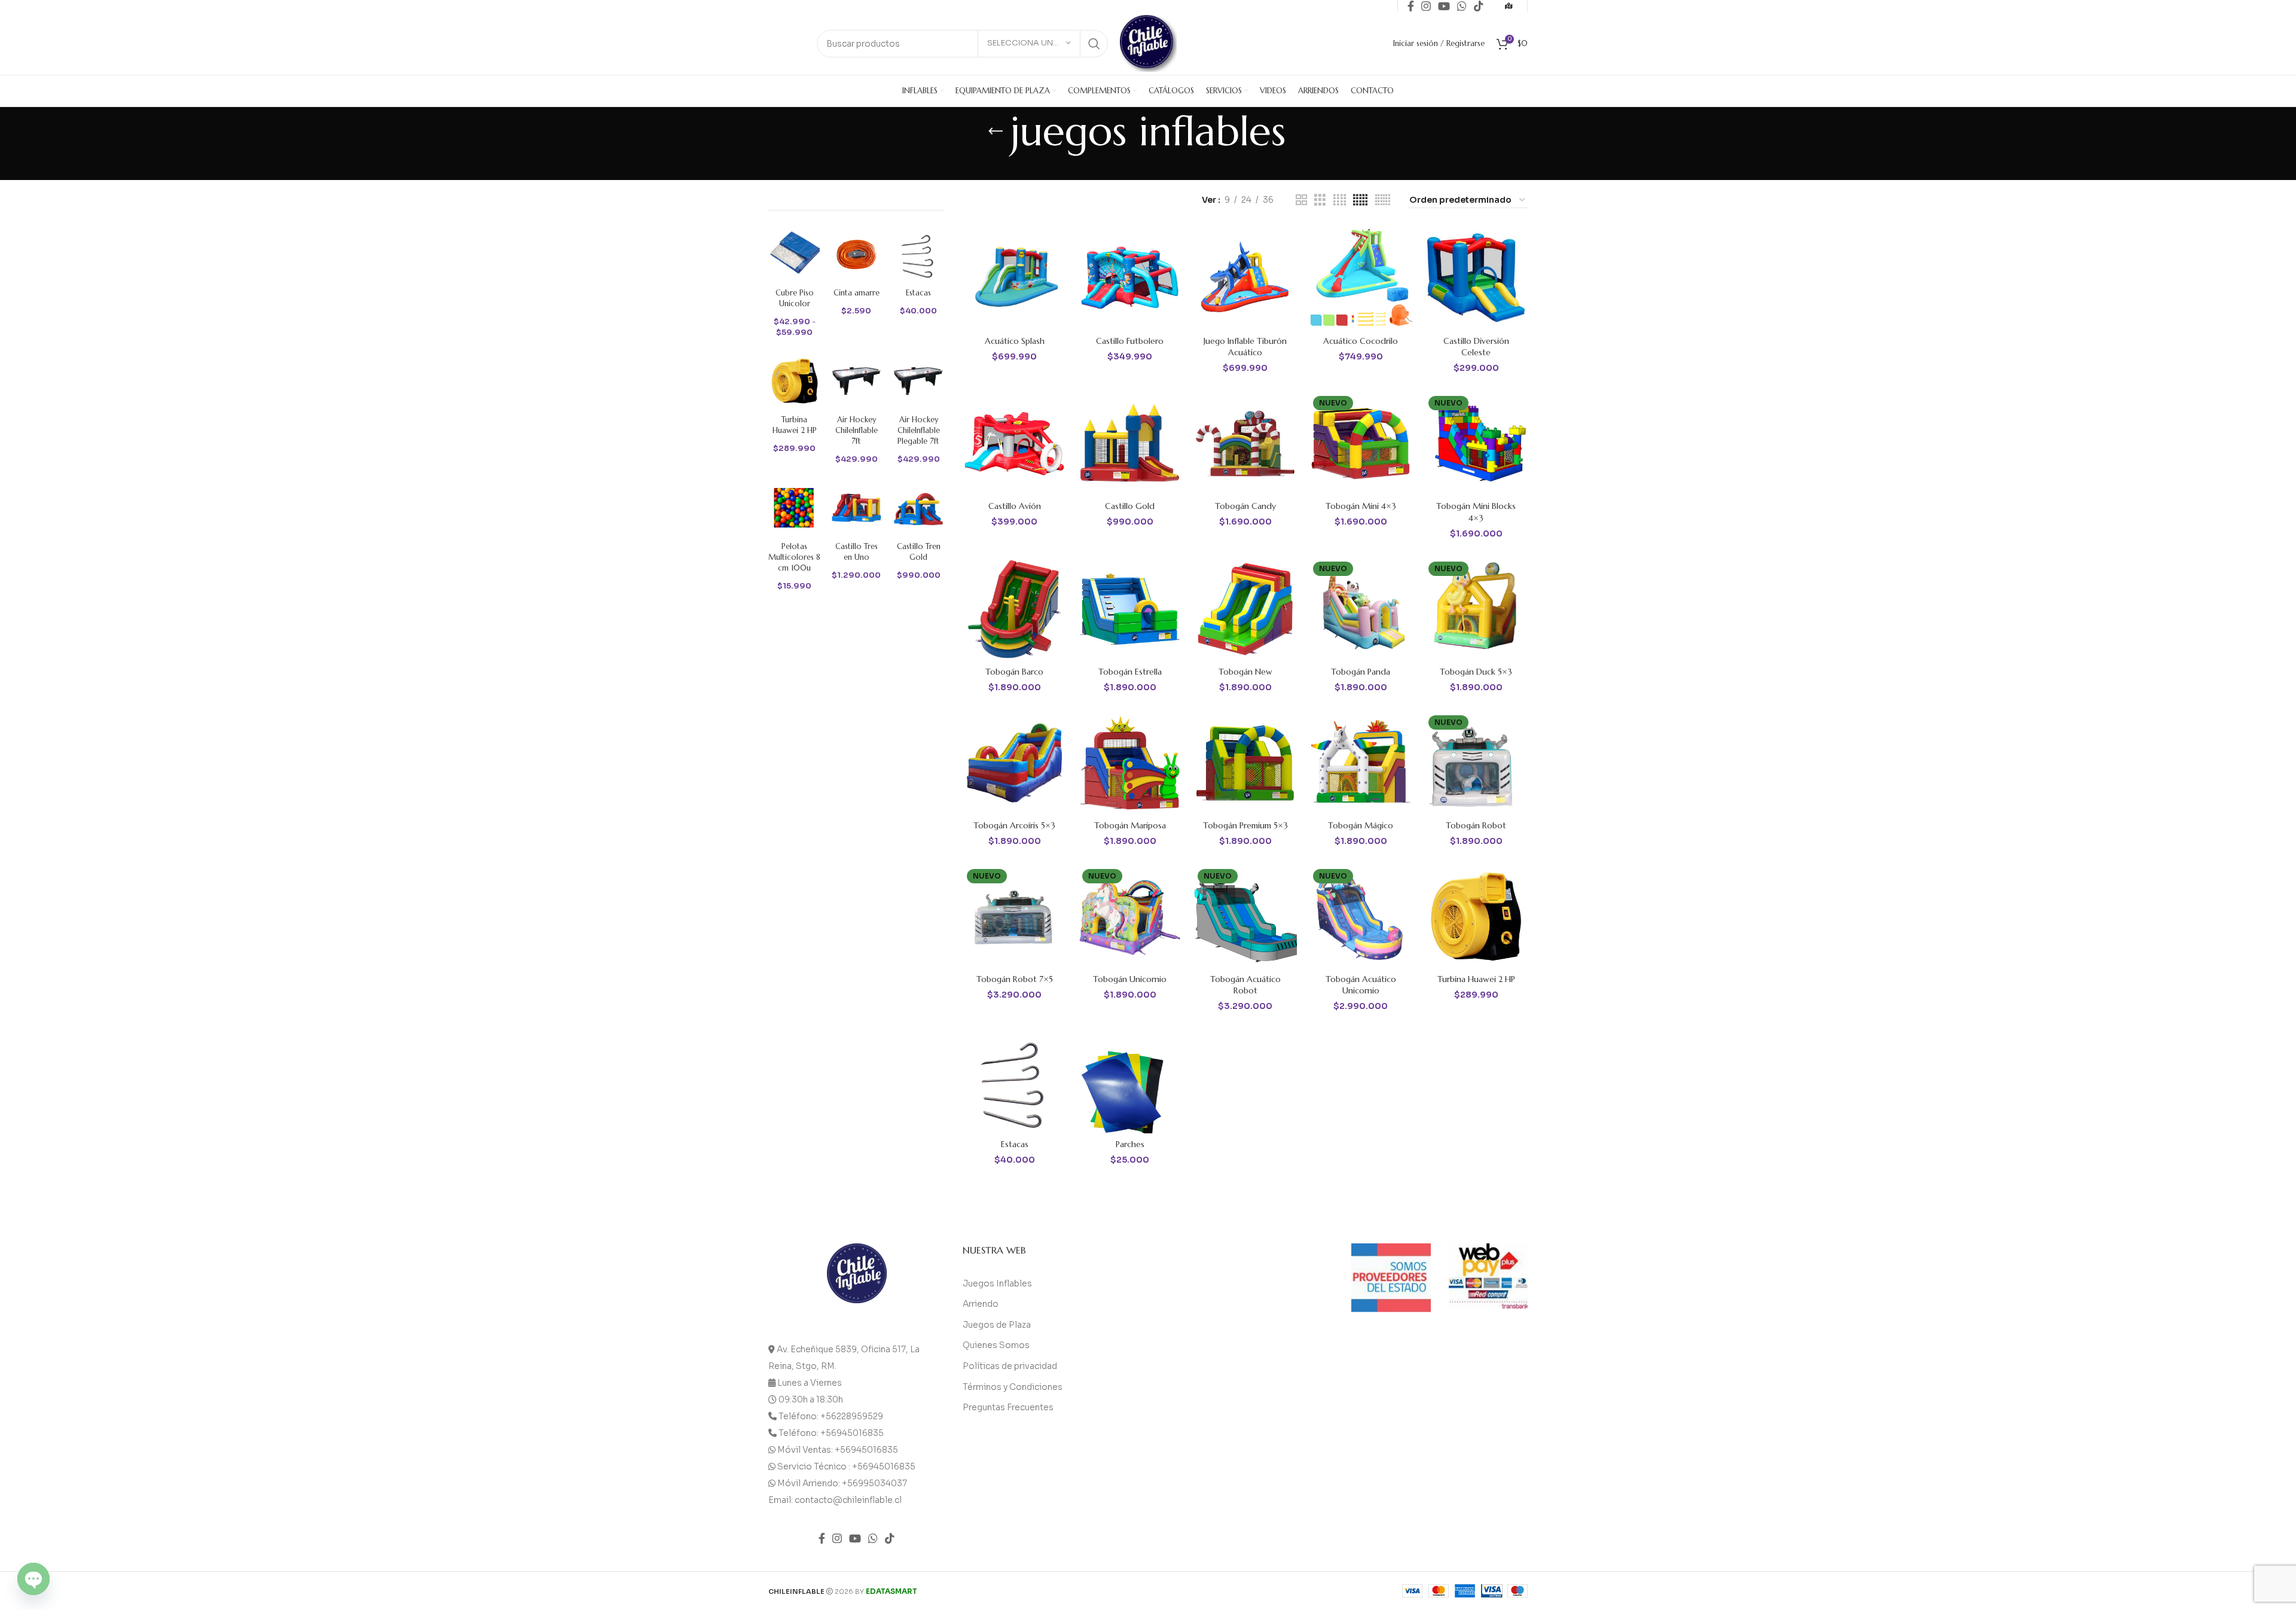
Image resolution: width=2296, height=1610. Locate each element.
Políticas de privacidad (1010, 1366)
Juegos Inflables (997, 1283)
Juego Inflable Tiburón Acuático (1245, 347)
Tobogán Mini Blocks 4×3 (1476, 512)
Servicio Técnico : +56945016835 (846, 1466)
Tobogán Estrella (1130, 672)
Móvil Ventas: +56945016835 (838, 1450)
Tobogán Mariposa (1130, 825)
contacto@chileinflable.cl (848, 1500)
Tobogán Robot (1476, 825)
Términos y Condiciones (1013, 1387)
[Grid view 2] (1301, 200)
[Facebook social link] (822, 1538)
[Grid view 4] (1340, 200)
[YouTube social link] (855, 1538)
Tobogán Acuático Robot (1245, 985)
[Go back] (996, 132)
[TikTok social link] (890, 1538)
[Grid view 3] (1320, 200)
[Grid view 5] (1360, 200)
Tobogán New (1245, 672)
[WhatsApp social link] (873, 1538)
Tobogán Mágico (1361, 825)
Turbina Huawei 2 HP (1476, 979)
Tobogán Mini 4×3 (1361, 506)
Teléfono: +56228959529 (831, 1416)
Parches (1130, 1144)
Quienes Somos (996, 1345)
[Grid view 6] (1383, 200)
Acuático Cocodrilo (1361, 341)
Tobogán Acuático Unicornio (1361, 985)
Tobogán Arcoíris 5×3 (1014, 825)
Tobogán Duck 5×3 (1476, 672)
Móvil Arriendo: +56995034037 (842, 1483)
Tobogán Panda (1361, 672)
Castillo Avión (1015, 506)
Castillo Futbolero (1130, 341)
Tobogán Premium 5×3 (1245, 825)
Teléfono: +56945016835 (831, 1433)
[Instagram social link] (837, 1538)
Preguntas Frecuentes (1008, 1407)
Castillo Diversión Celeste (1476, 347)
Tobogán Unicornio (1130, 979)
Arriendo (981, 1304)
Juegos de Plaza (997, 1325)
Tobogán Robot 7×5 (1015, 979)
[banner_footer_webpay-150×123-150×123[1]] (1489, 1276)
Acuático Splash (1015, 341)
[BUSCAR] (1094, 44)
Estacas (1015, 1144)
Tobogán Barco (1014, 672)
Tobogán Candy (1245, 506)
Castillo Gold (1130, 506)
